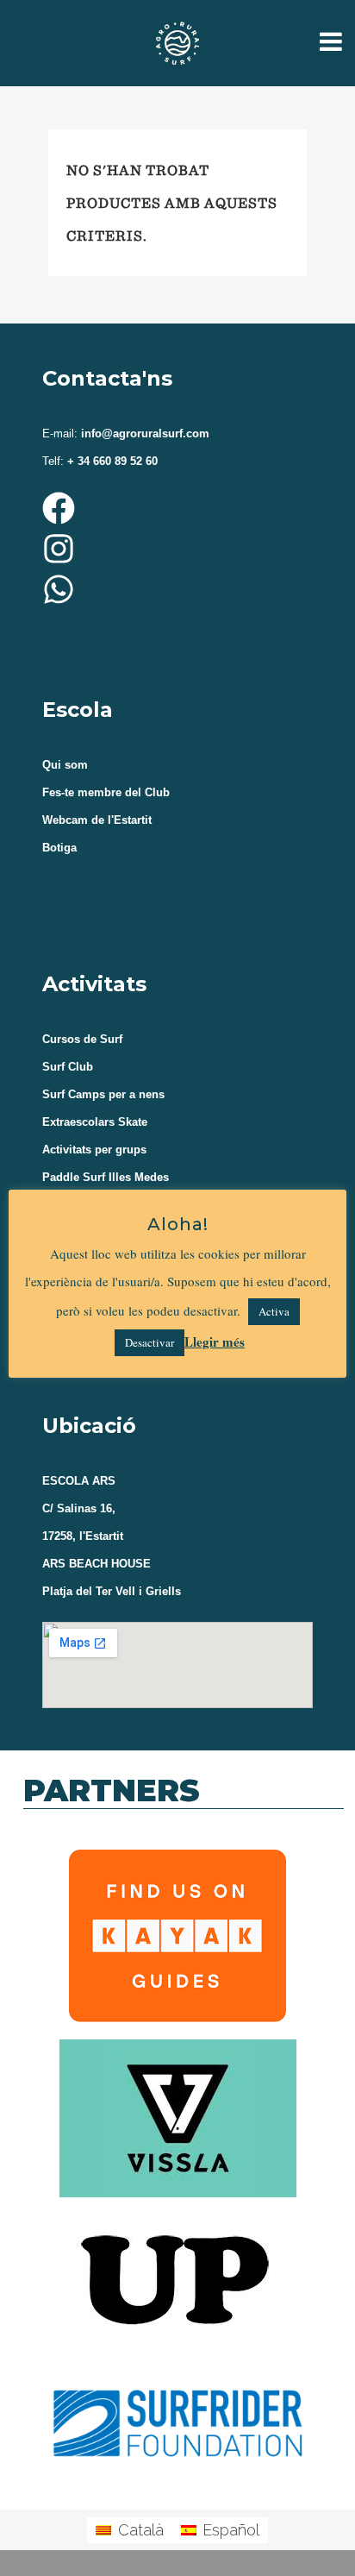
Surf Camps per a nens (103, 1094)
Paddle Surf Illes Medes (106, 1177)
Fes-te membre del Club (106, 792)
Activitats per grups (94, 1150)
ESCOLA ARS (79, 1481)
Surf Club (68, 1067)
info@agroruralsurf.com (143, 434)
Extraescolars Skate (95, 1122)
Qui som (65, 765)
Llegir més (215, 1341)
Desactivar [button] (149, 1342)
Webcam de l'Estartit (97, 820)
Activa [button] (274, 1311)
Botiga (59, 848)
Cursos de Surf (82, 1039)
